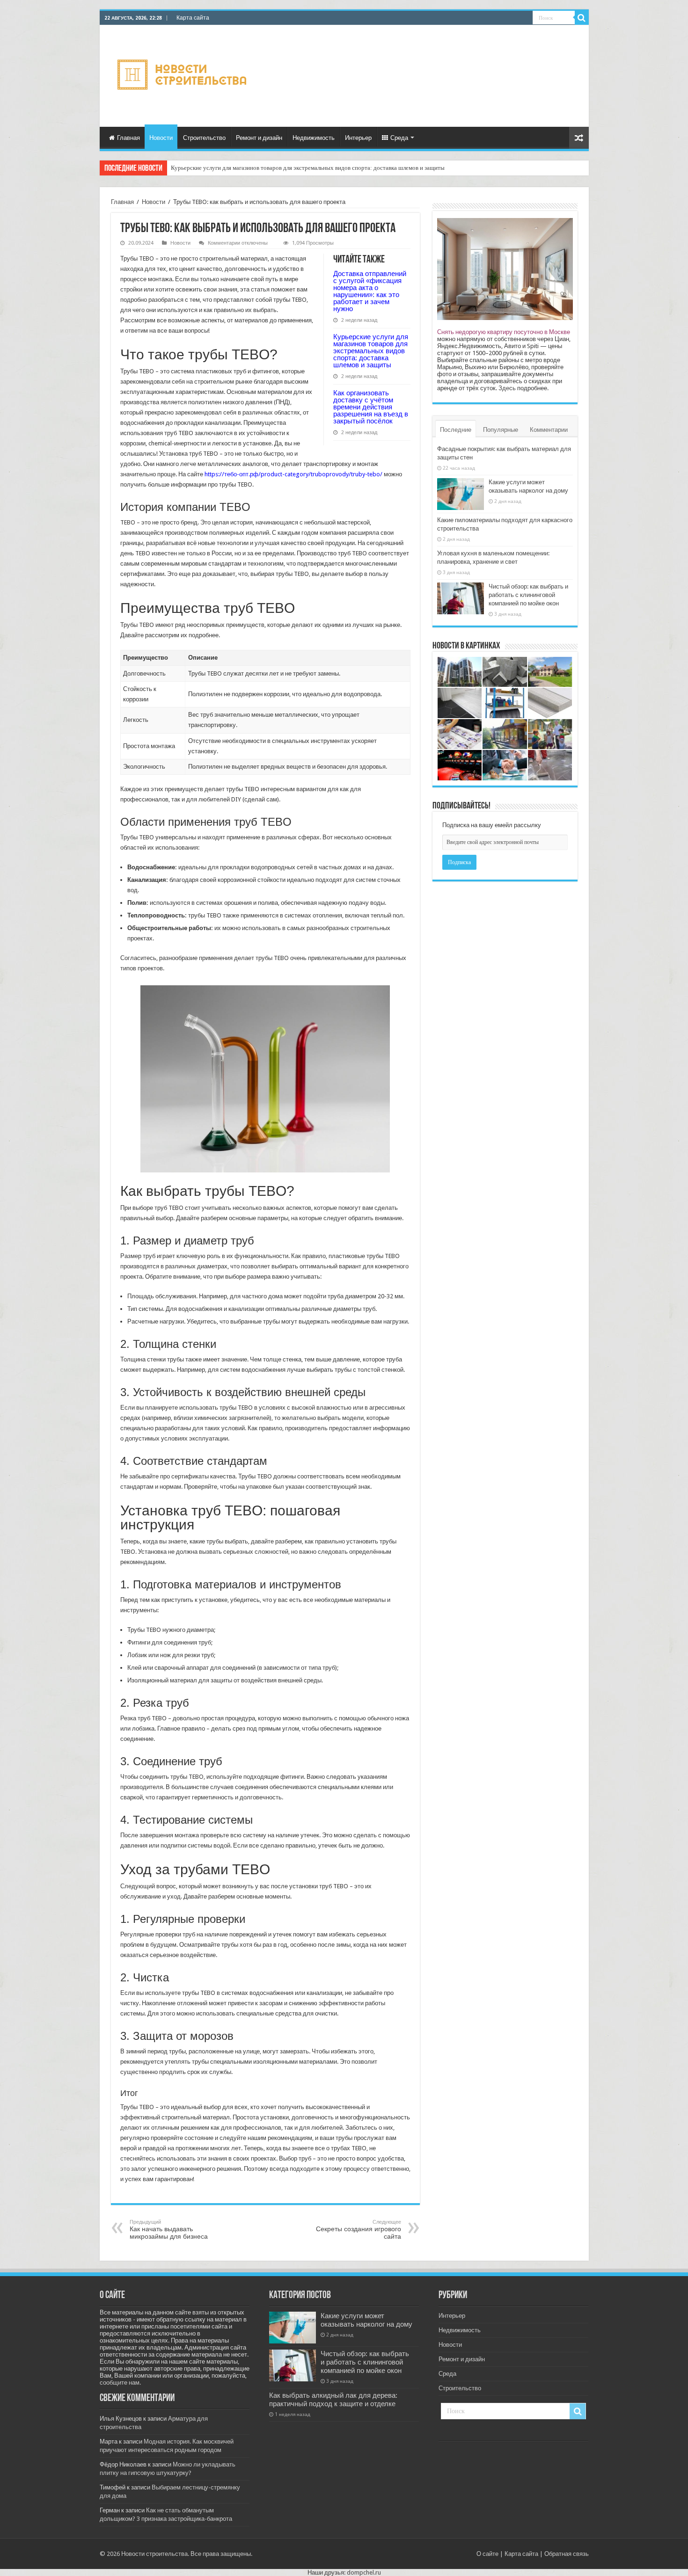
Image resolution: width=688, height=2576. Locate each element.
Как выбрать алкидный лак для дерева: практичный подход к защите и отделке (333, 2400)
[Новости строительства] (183, 74)
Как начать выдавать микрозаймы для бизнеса (169, 2230)
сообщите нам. (120, 2383)
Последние (456, 430)
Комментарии (549, 430)
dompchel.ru (364, 2572)
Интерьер (358, 138)
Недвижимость (314, 138)
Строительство (204, 138)
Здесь (507, 388)
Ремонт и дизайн (259, 138)
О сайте (487, 2554)
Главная (128, 138)
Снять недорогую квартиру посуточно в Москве (504, 332)
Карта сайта (193, 18)
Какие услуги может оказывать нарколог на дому (366, 2320)
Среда (399, 138)
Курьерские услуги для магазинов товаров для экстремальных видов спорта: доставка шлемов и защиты (371, 351)
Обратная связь (567, 2554)
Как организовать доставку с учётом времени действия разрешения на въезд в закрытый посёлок (298, 168)
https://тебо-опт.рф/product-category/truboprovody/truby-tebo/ (293, 474)
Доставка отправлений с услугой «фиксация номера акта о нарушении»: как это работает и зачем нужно (370, 291)
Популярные (501, 430)
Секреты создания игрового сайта (359, 2230)
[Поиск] (582, 18)
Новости (161, 138)
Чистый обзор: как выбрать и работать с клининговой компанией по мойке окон (528, 595)
